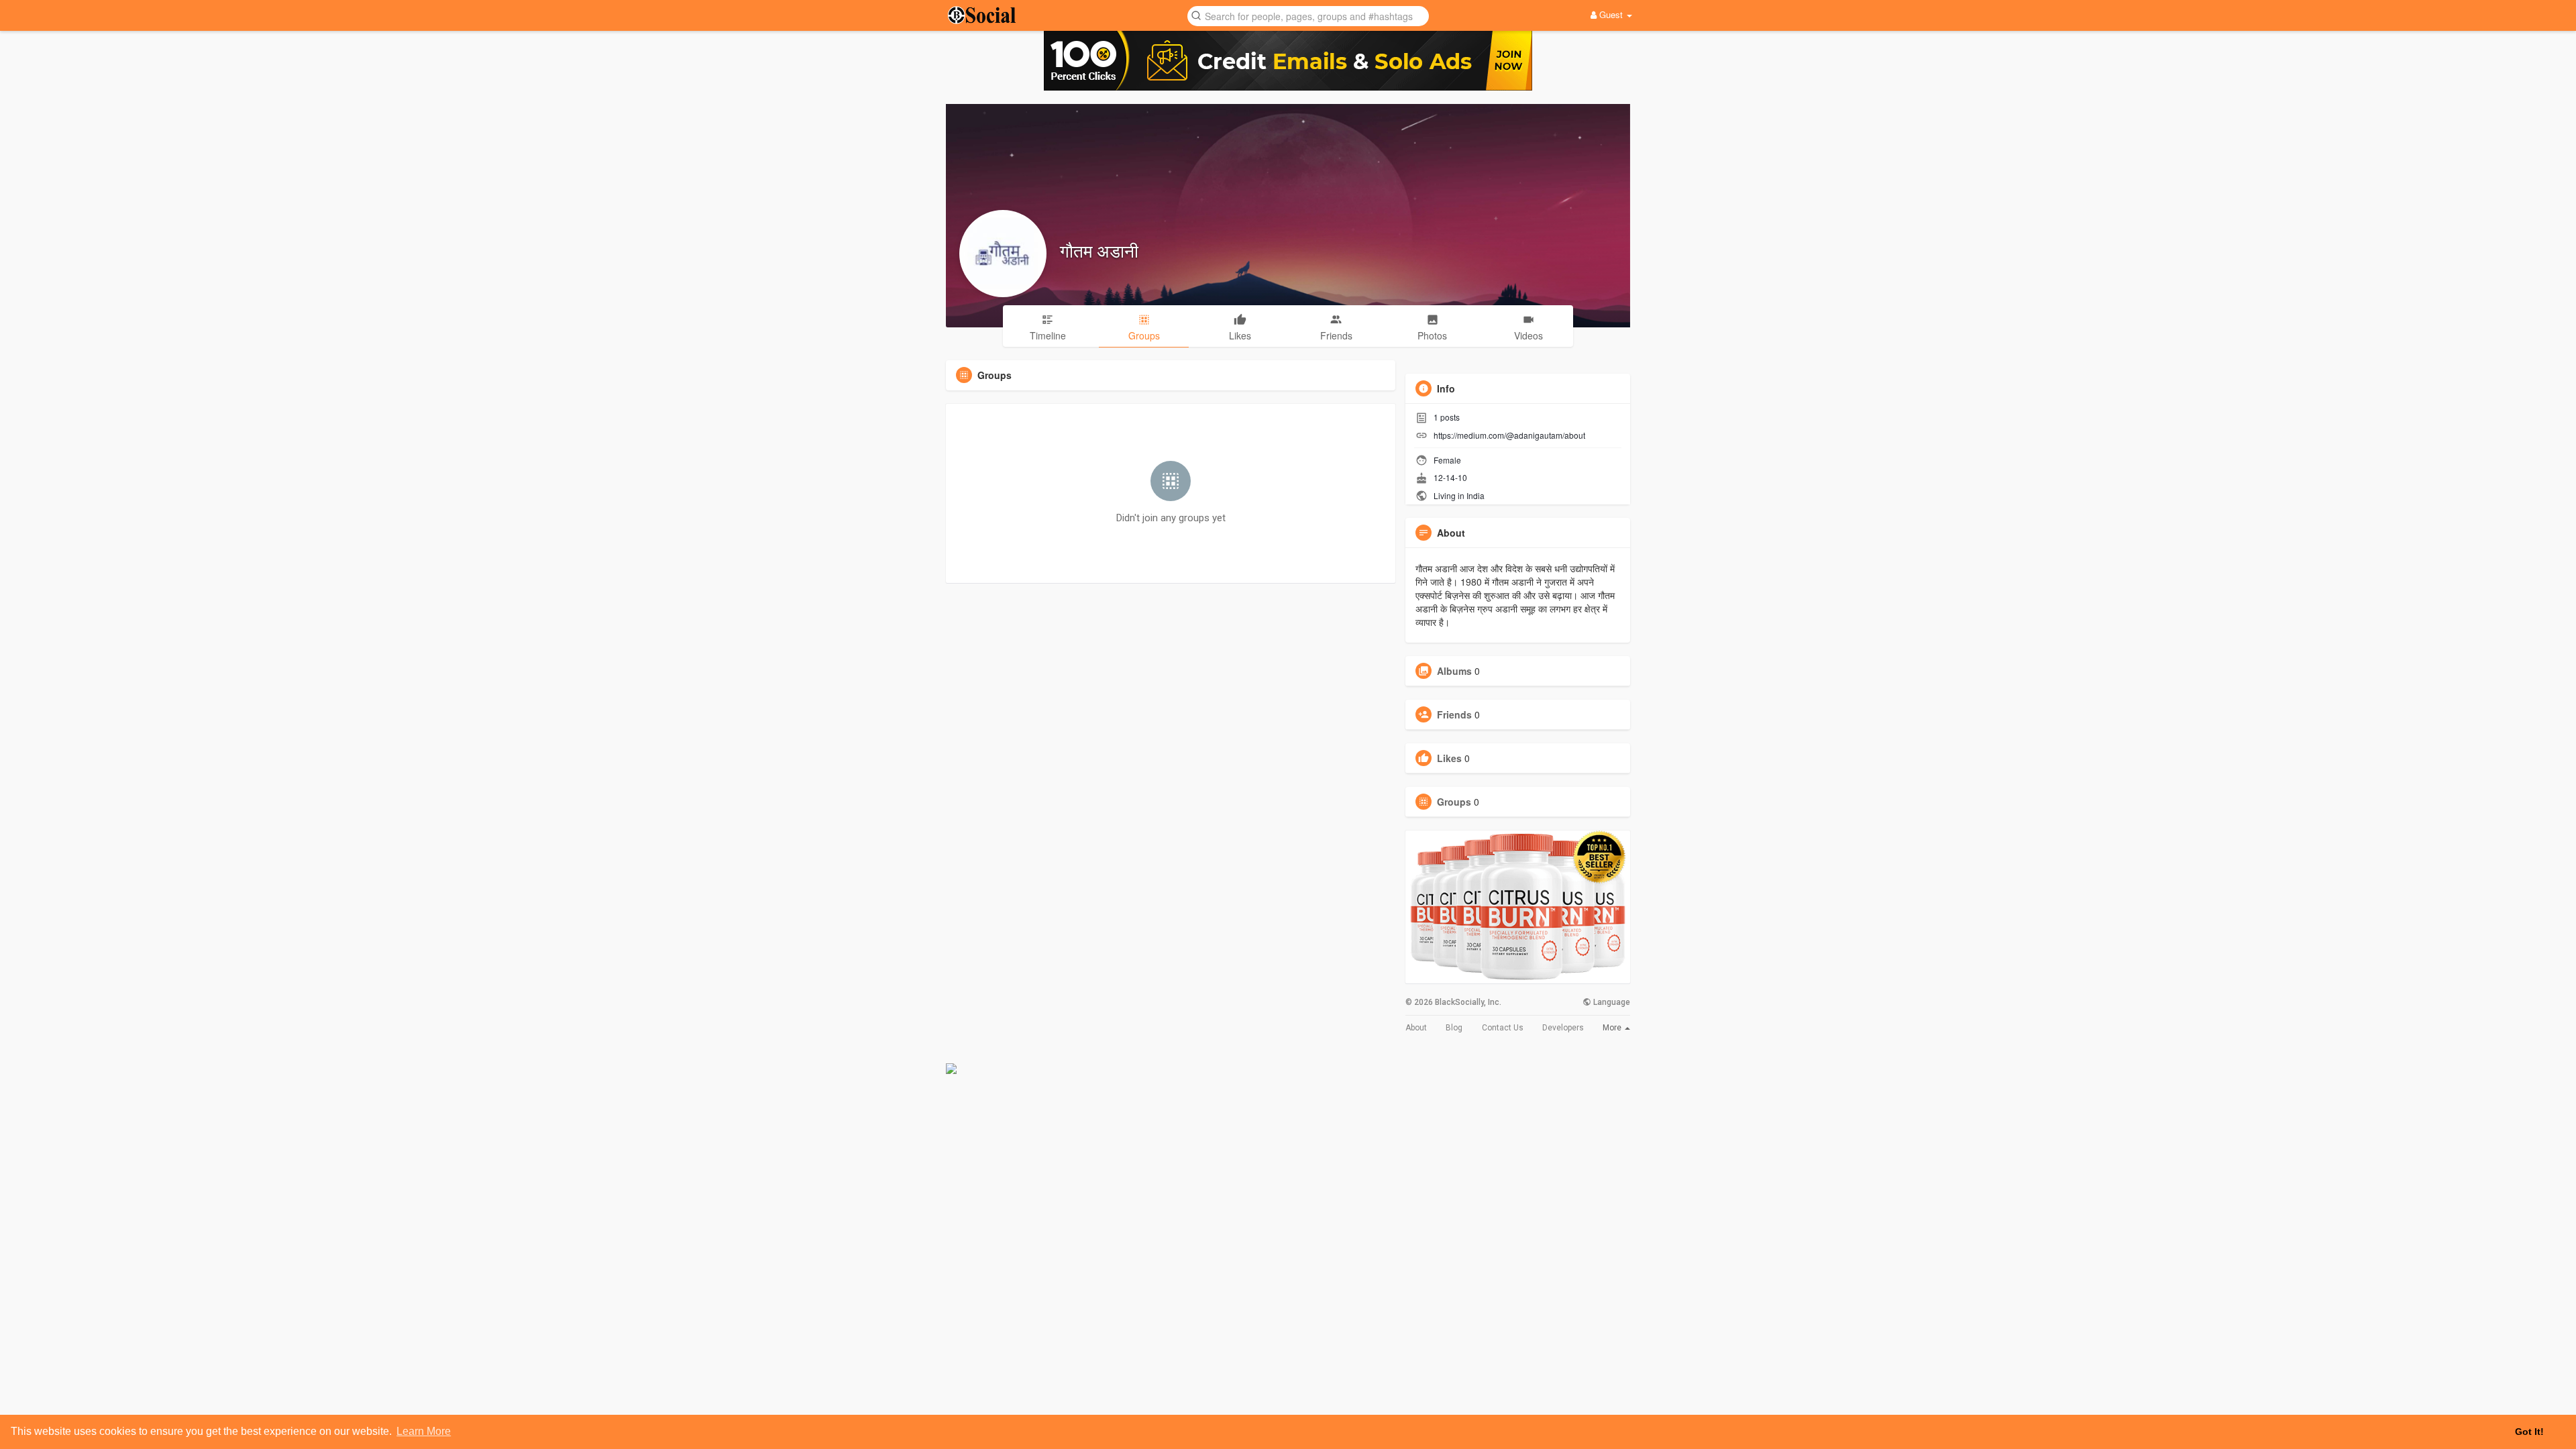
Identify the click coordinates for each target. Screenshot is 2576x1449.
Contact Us (1503, 1028)
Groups (1454, 802)
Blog (1454, 1028)
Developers (1563, 1028)
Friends (1454, 714)
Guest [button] (1611, 14)
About (1416, 1028)
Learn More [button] (424, 1431)
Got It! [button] (2529, 1432)
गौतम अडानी (1099, 250)
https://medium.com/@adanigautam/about (1509, 435)
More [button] (1613, 1028)
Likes (1449, 758)
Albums (1454, 671)
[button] (1308, 15)
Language (1611, 1002)
